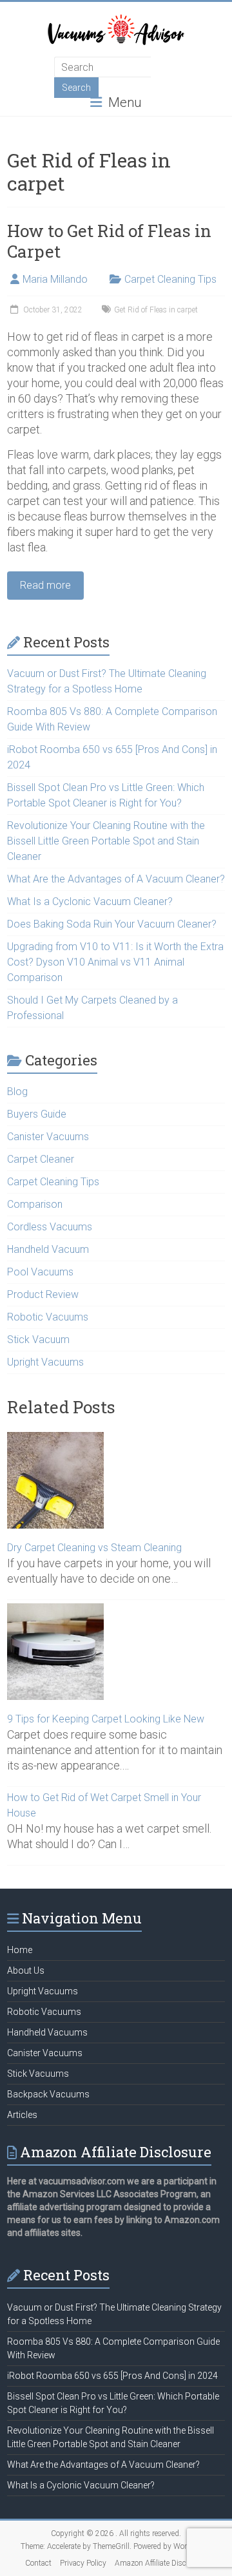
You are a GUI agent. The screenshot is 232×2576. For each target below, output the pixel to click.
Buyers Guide (37, 1114)
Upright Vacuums (45, 1362)
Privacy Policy (83, 2563)
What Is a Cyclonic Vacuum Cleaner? (90, 902)
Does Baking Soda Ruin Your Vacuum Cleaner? (112, 924)
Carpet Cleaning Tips (170, 279)
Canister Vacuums (48, 1137)
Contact (38, 2563)
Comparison (35, 1204)
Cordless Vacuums (50, 1227)
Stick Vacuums (38, 2074)
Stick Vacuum (38, 1340)
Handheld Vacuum (48, 1249)
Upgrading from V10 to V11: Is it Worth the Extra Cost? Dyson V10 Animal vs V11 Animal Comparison (115, 962)
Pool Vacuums (40, 1272)
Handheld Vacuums (47, 2032)
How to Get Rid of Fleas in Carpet (109, 241)
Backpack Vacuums (48, 2094)
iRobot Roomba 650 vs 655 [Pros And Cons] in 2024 (112, 2376)
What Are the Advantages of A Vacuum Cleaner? (116, 879)
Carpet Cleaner (41, 1159)
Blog (17, 1092)
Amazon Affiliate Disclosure (160, 2563)
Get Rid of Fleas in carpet (156, 310)
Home (20, 1950)
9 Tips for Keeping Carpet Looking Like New (106, 1719)
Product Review (43, 1294)
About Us (26, 1970)
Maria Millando (55, 279)
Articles (22, 2115)
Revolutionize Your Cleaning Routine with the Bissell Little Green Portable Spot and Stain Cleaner (106, 841)
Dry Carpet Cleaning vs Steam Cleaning (94, 1548)
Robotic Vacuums (48, 1317)
